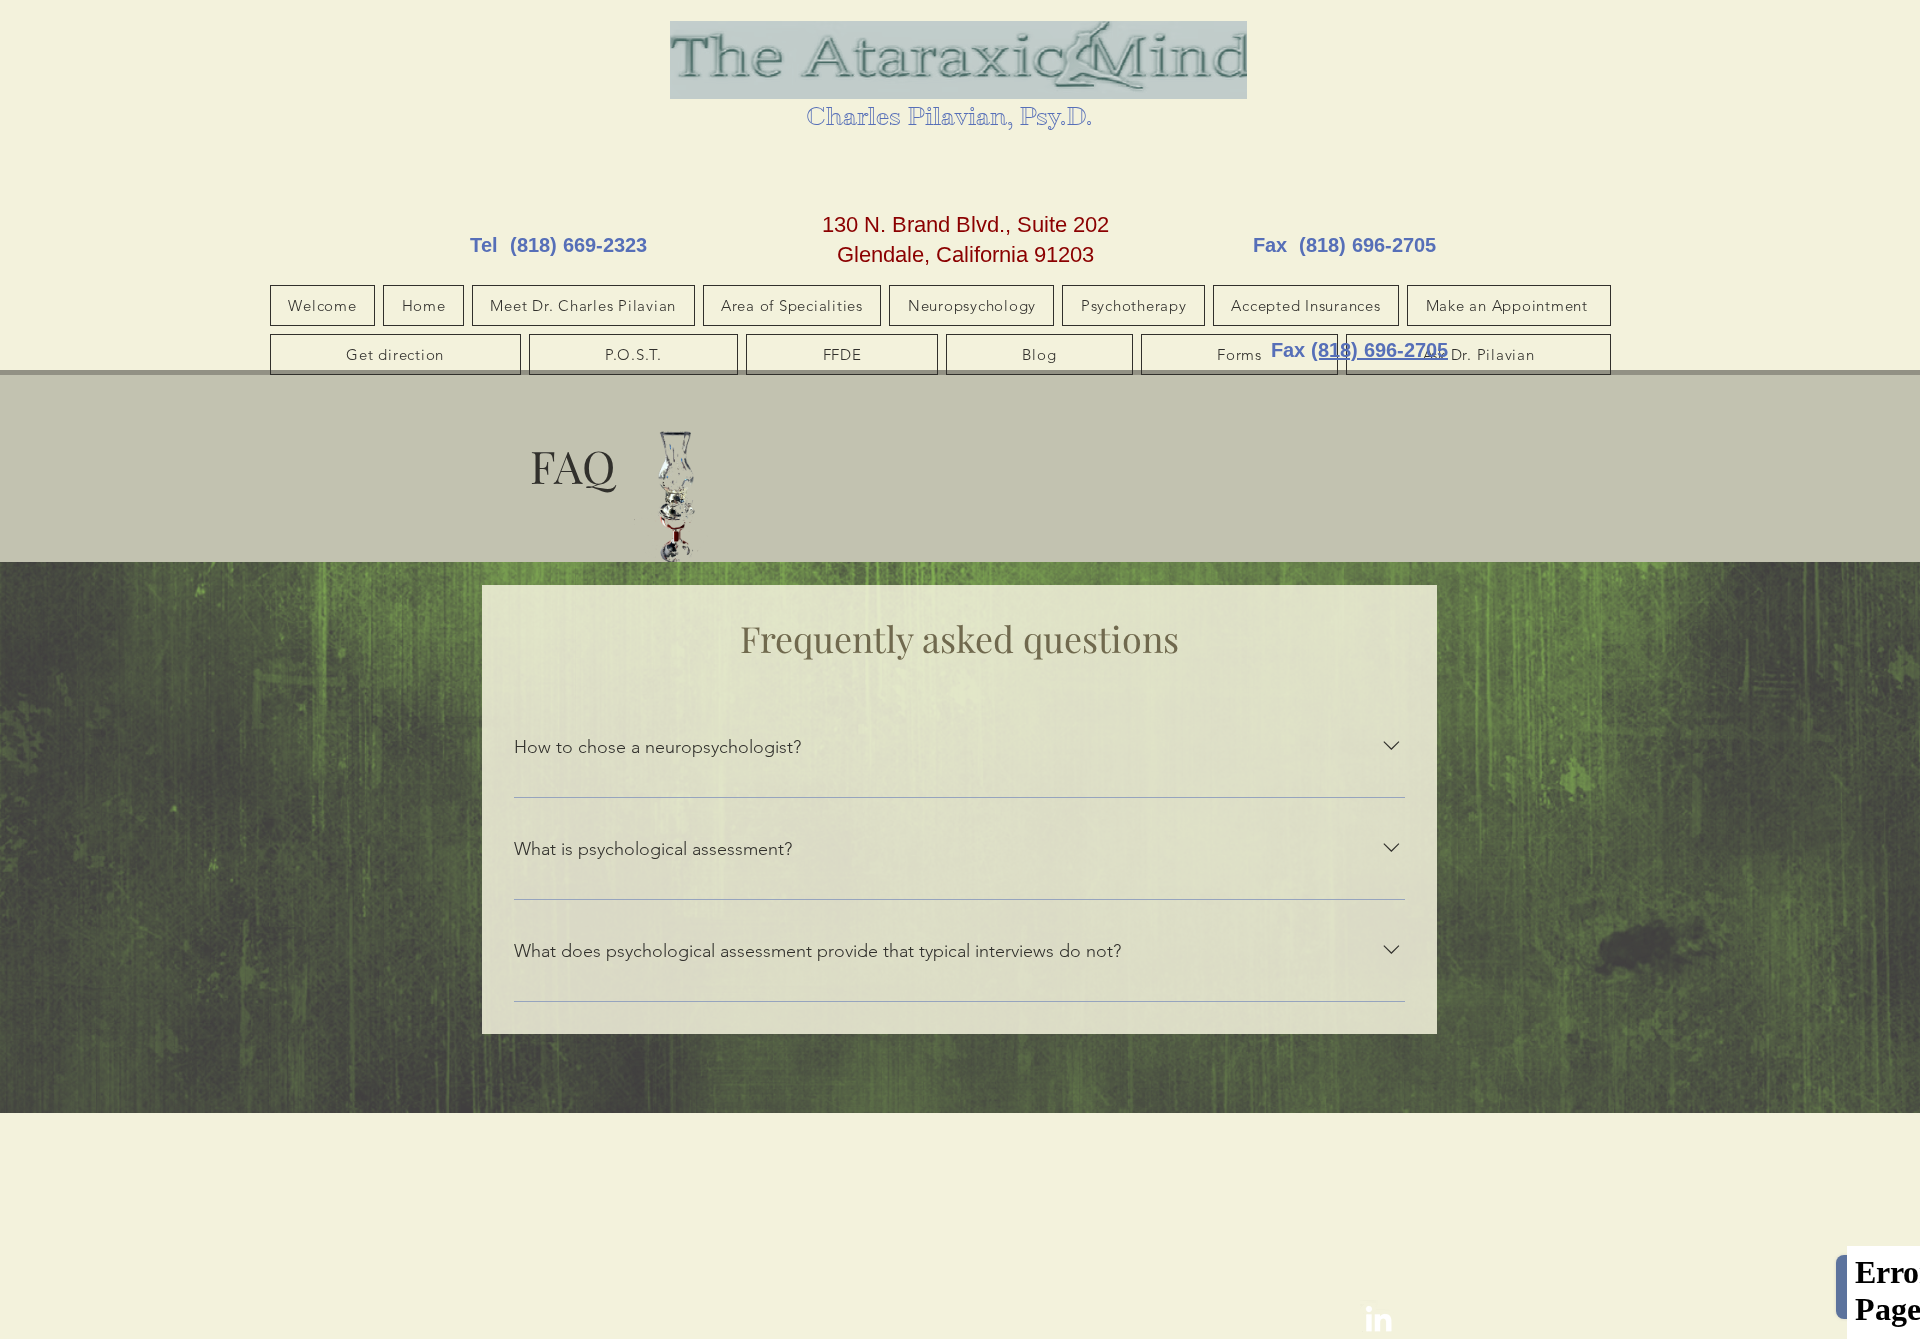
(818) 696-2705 (1367, 245)
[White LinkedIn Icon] (1378, 1318)
